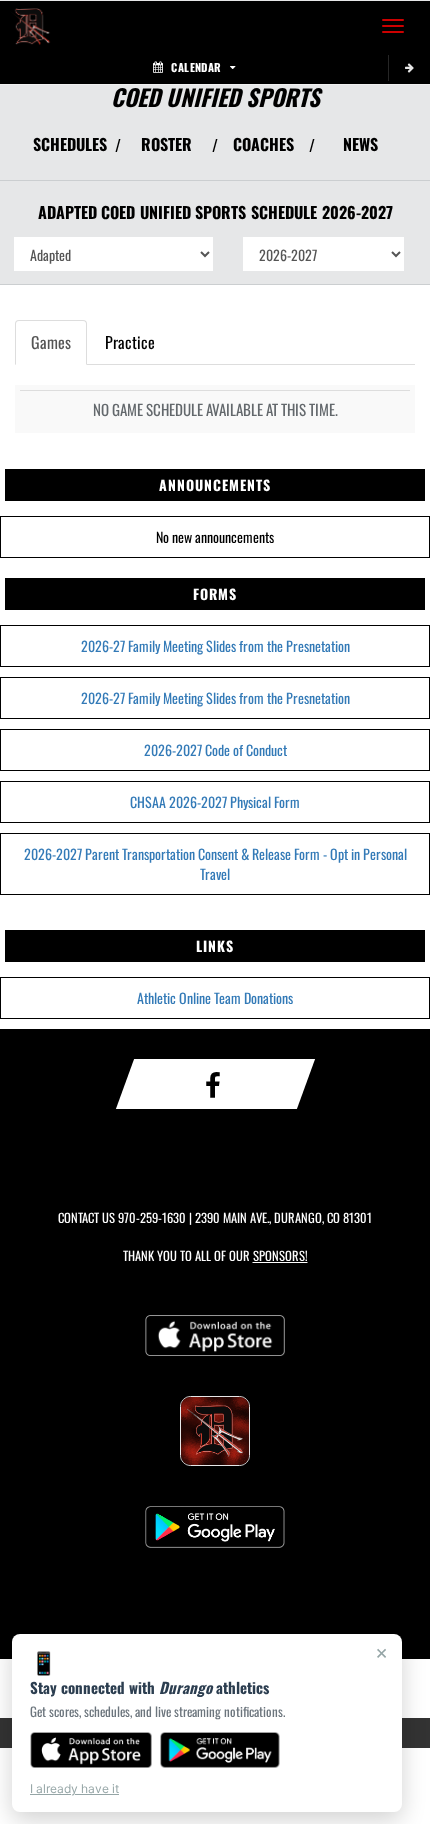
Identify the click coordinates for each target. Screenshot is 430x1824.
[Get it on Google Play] (220, 1750)
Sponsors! (280, 1255)
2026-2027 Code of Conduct (215, 749)
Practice (130, 342)
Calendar (196, 67)
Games (51, 342)
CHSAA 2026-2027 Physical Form (215, 801)
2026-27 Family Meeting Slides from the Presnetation (215, 645)
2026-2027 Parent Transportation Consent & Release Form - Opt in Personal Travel (215, 863)
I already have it (74, 1788)
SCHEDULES (70, 144)
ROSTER (166, 144)
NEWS (360, 144)
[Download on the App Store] (91, 1750)
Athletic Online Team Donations (215, 997)
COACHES (263, 144)
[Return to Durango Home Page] (30, 26)
